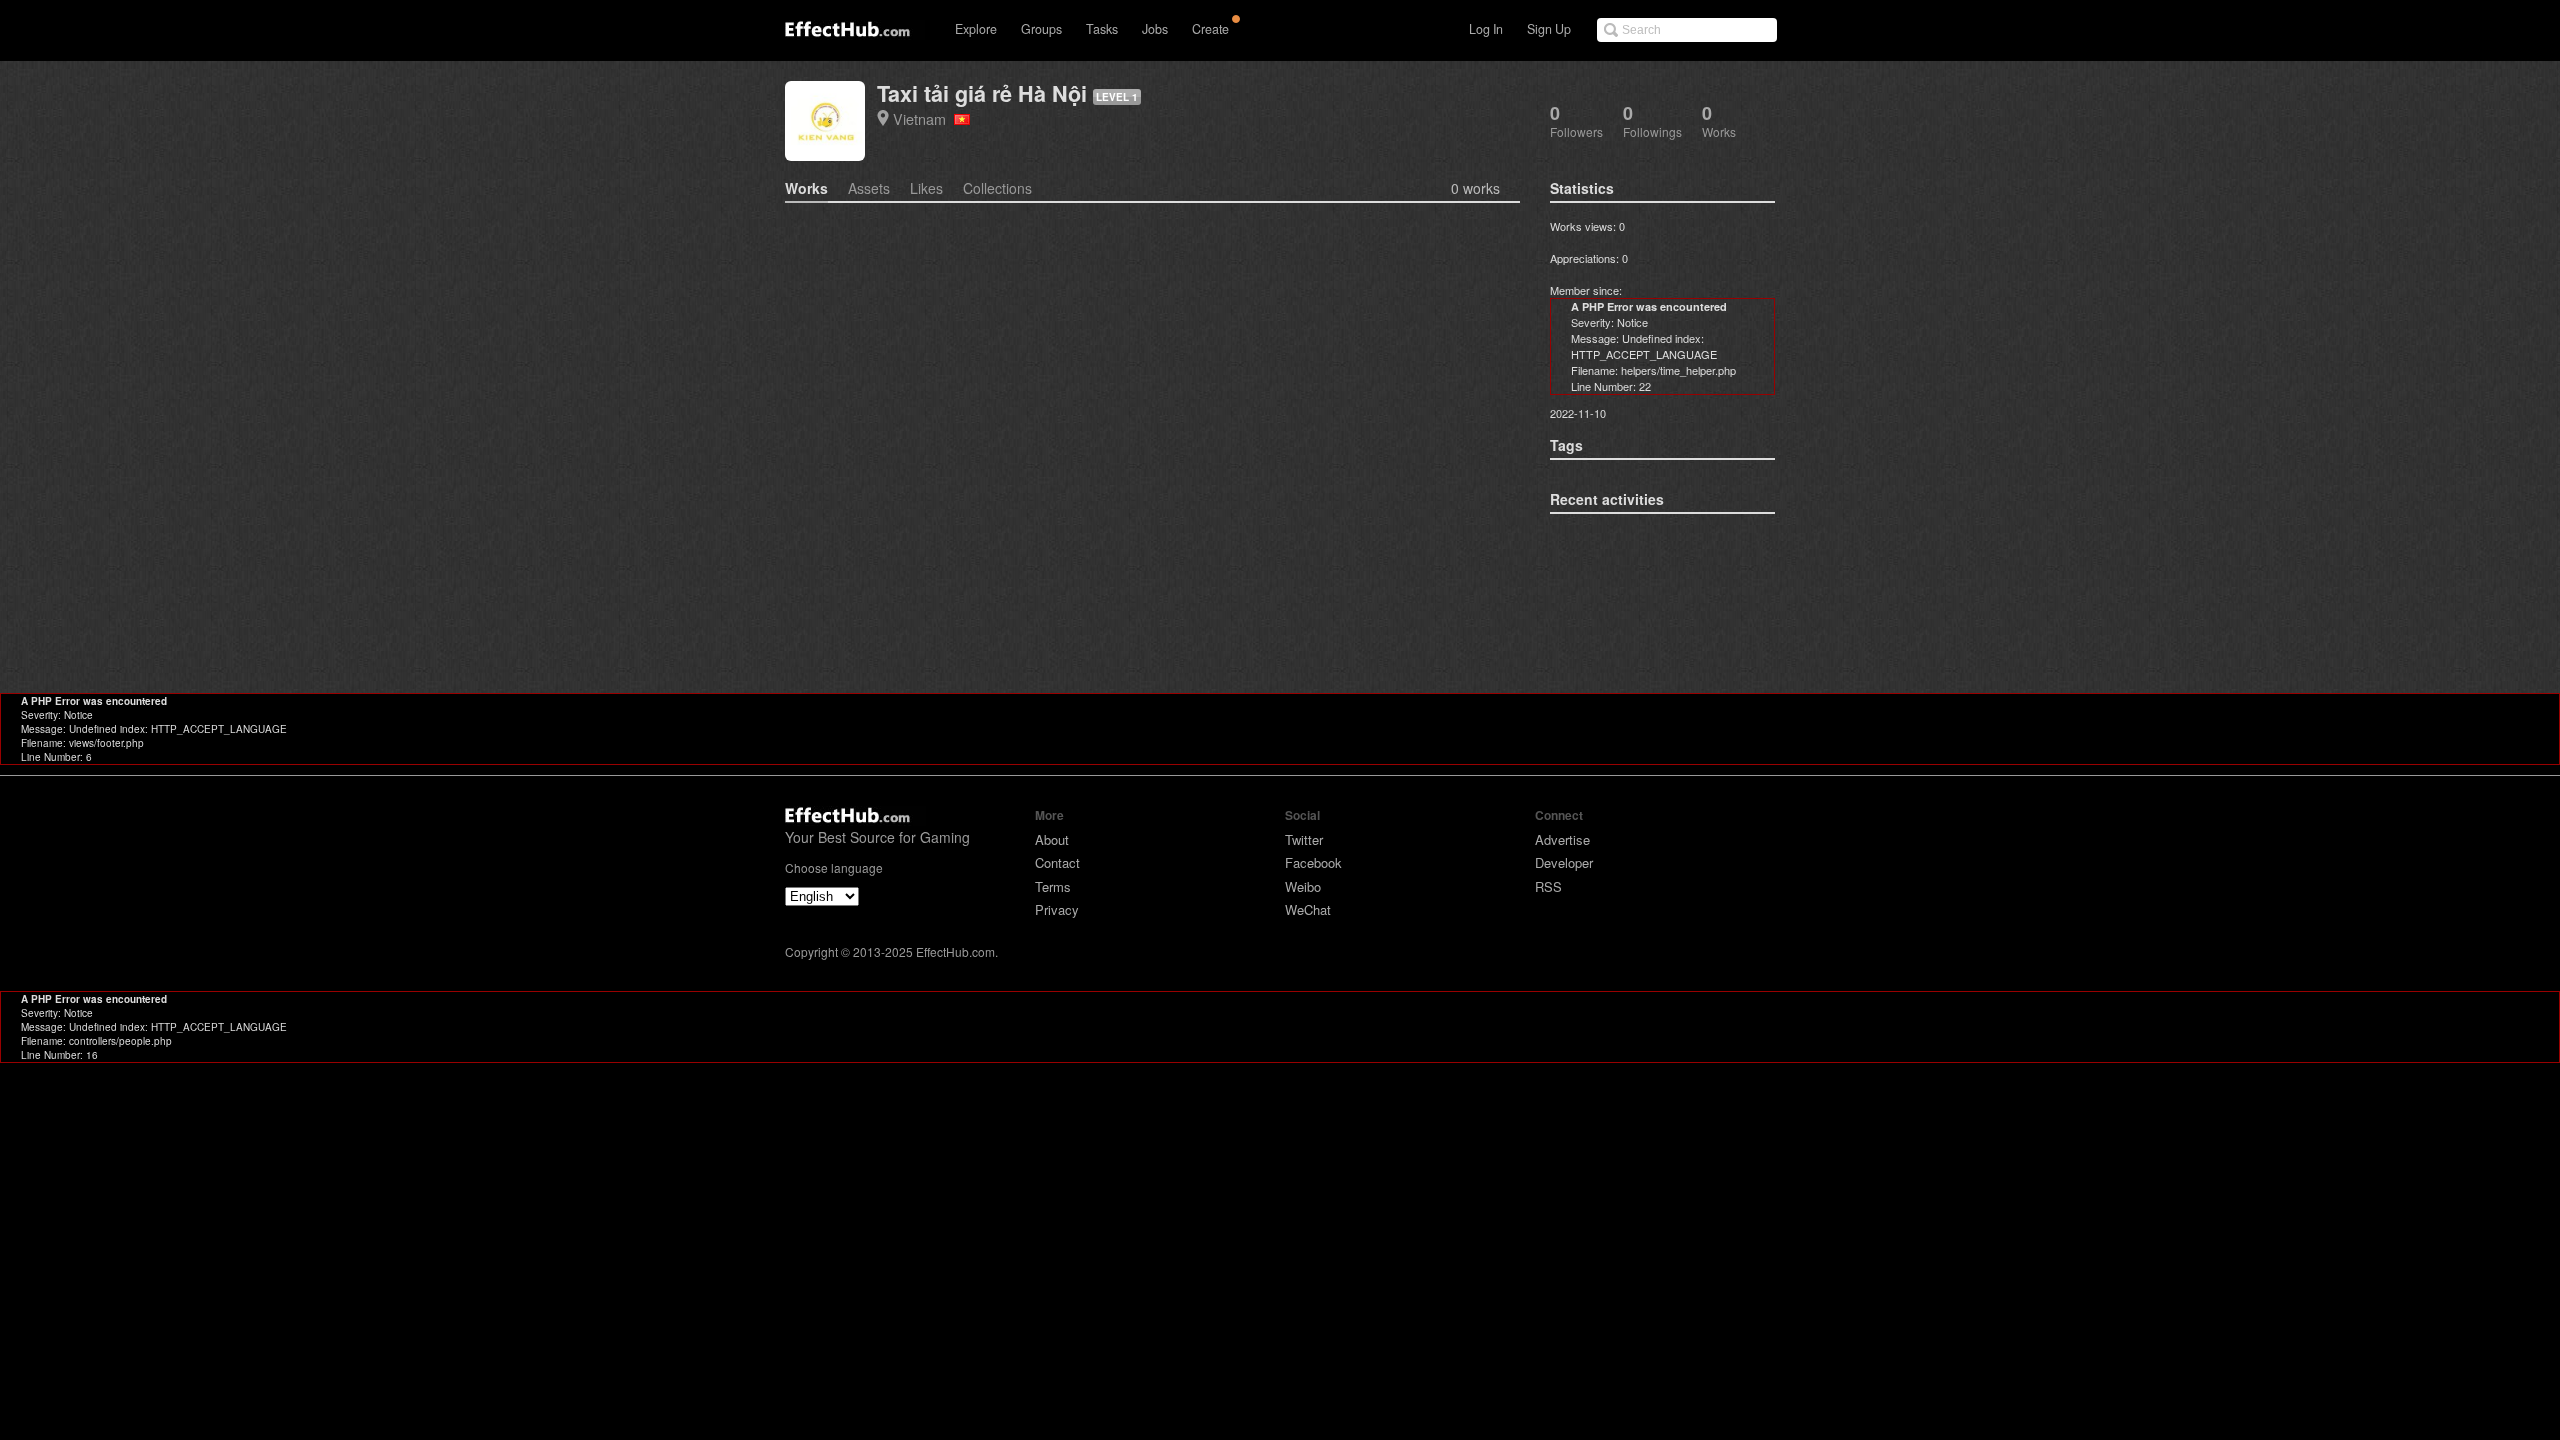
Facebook (1313, 862)
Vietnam (923, 118)
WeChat (1308, 909)
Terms (1053, 886)
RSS (1548, 886)
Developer (1564, 862)
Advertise (1562, 839)
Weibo (1303, 886)
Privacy (1057, 909)
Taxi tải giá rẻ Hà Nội (982, 93)
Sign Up (1549, 29)
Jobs (1155, 29)
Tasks (1102, 29)
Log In (1486, 29)
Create (1210, 29)
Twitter (1304, 839)
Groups (1041, 29)
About (1052, 839)
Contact (1057, 862)
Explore (976, 29)
